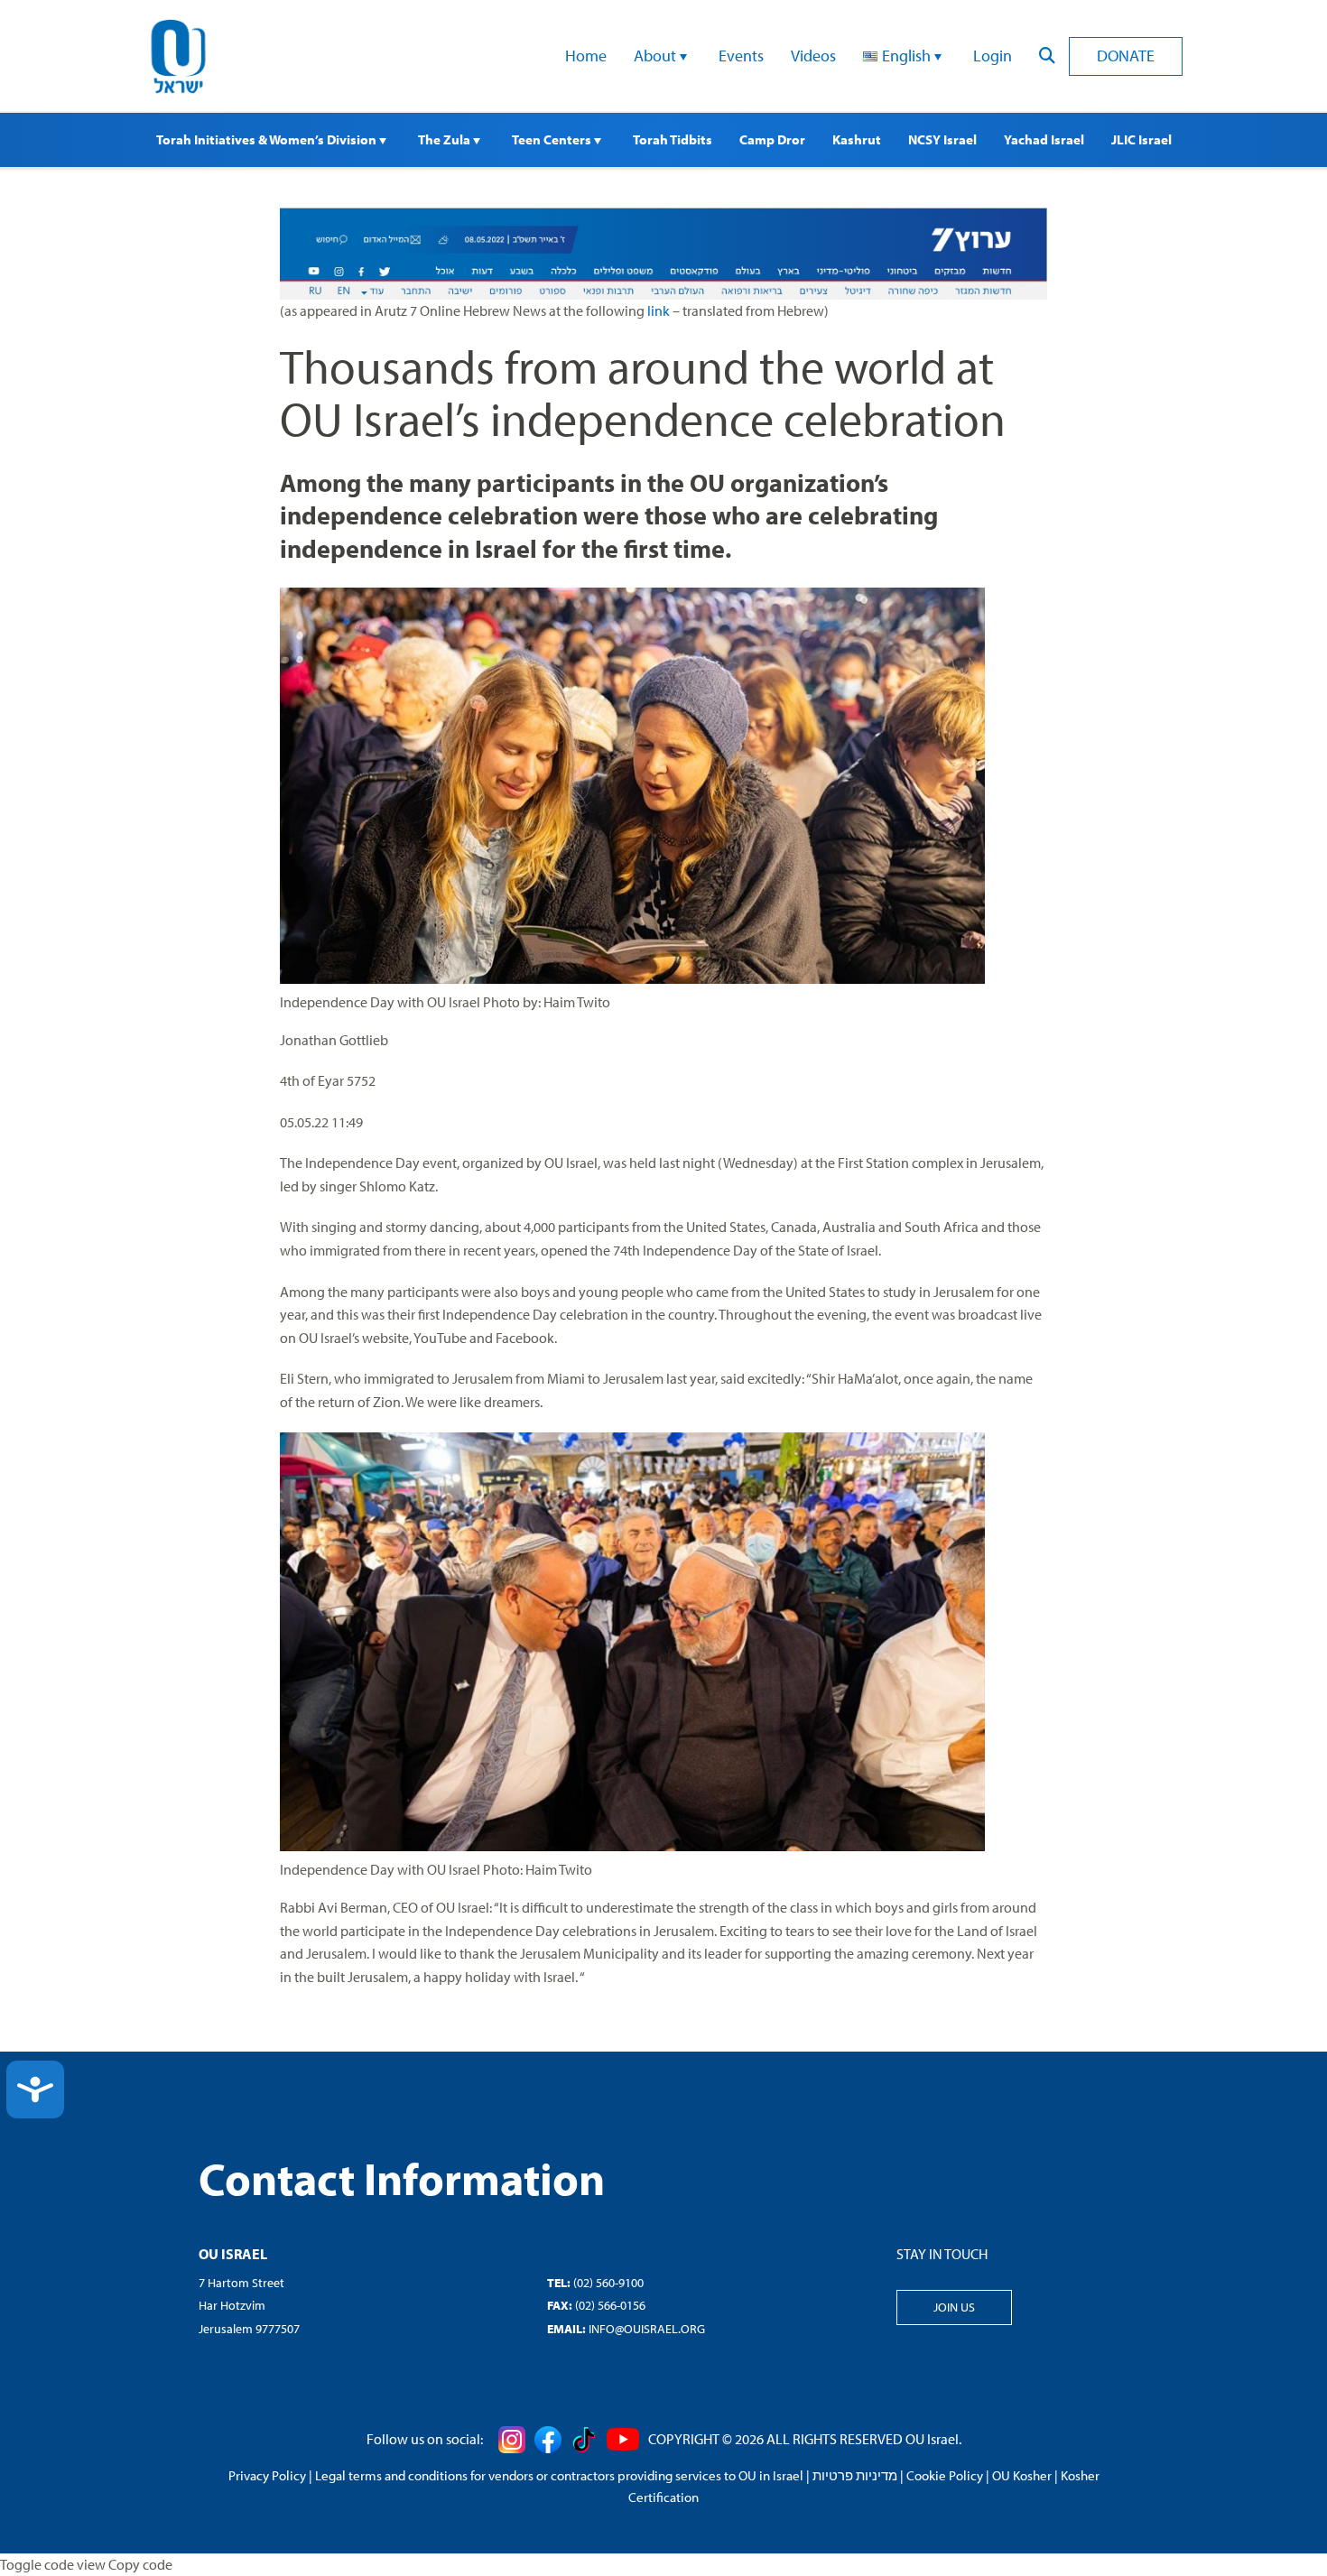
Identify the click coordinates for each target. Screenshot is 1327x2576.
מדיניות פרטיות (855, 2475)
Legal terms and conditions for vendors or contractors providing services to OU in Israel (559, 2475)
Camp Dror (772, 139)
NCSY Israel (942, 139)
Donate (1126, 56)
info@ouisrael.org (647, 2329)
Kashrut (857, 139)
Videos (813, 56)
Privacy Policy (267, 2475)
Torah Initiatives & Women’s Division (268, 139)
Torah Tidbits (673, 139)
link (659, 310)
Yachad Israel (1044, 139)
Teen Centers (553, 139)
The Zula (445, 139)
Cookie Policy (945, 2475)
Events (741, 56)
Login (993, 56)
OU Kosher (1022, 2475)
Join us (954, 2307)
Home (586, 56)
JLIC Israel (1141, 139)
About (657, 56)
